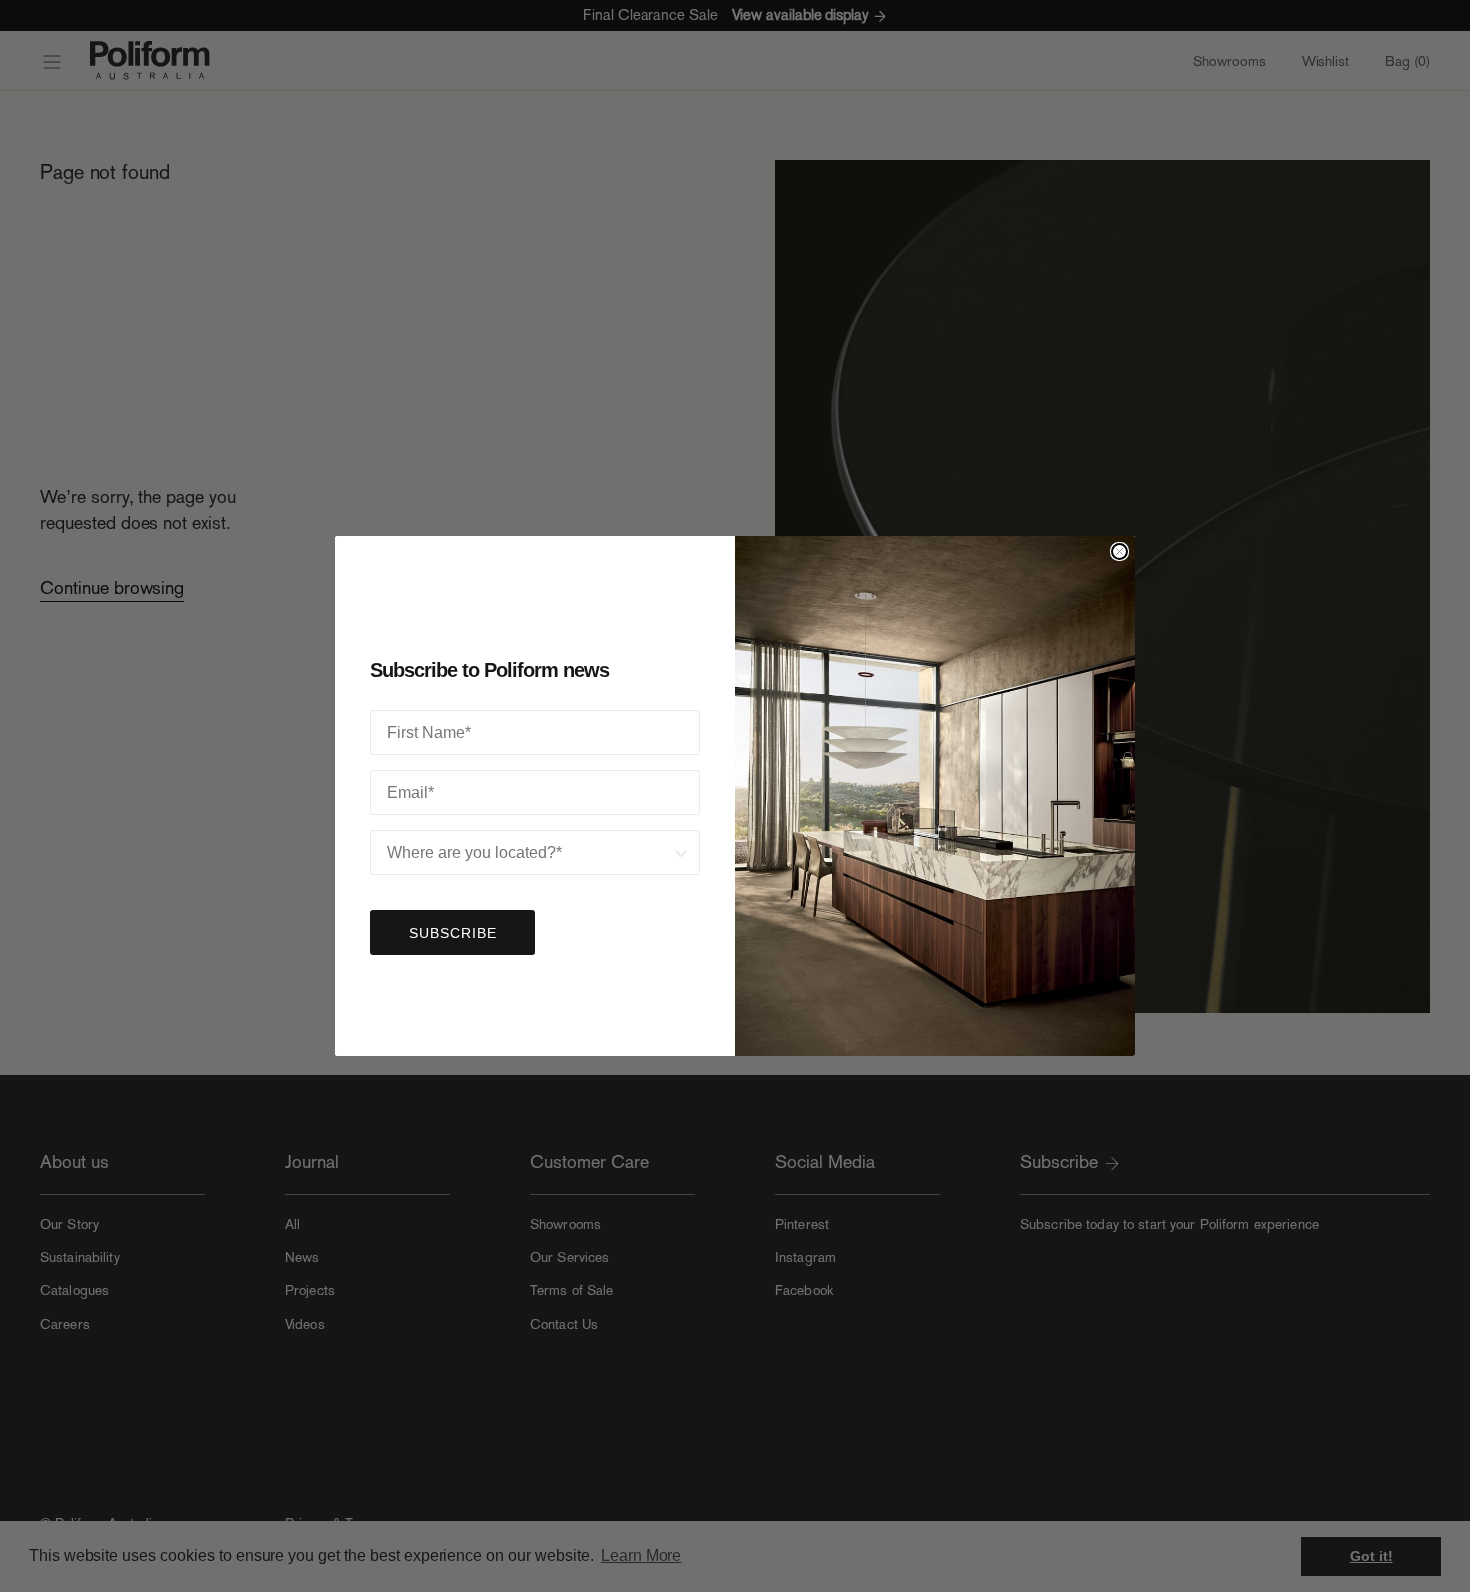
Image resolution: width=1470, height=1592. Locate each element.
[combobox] (529, 852)
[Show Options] (681, 852)
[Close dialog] (1119, 551)
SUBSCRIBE (453, 933)
